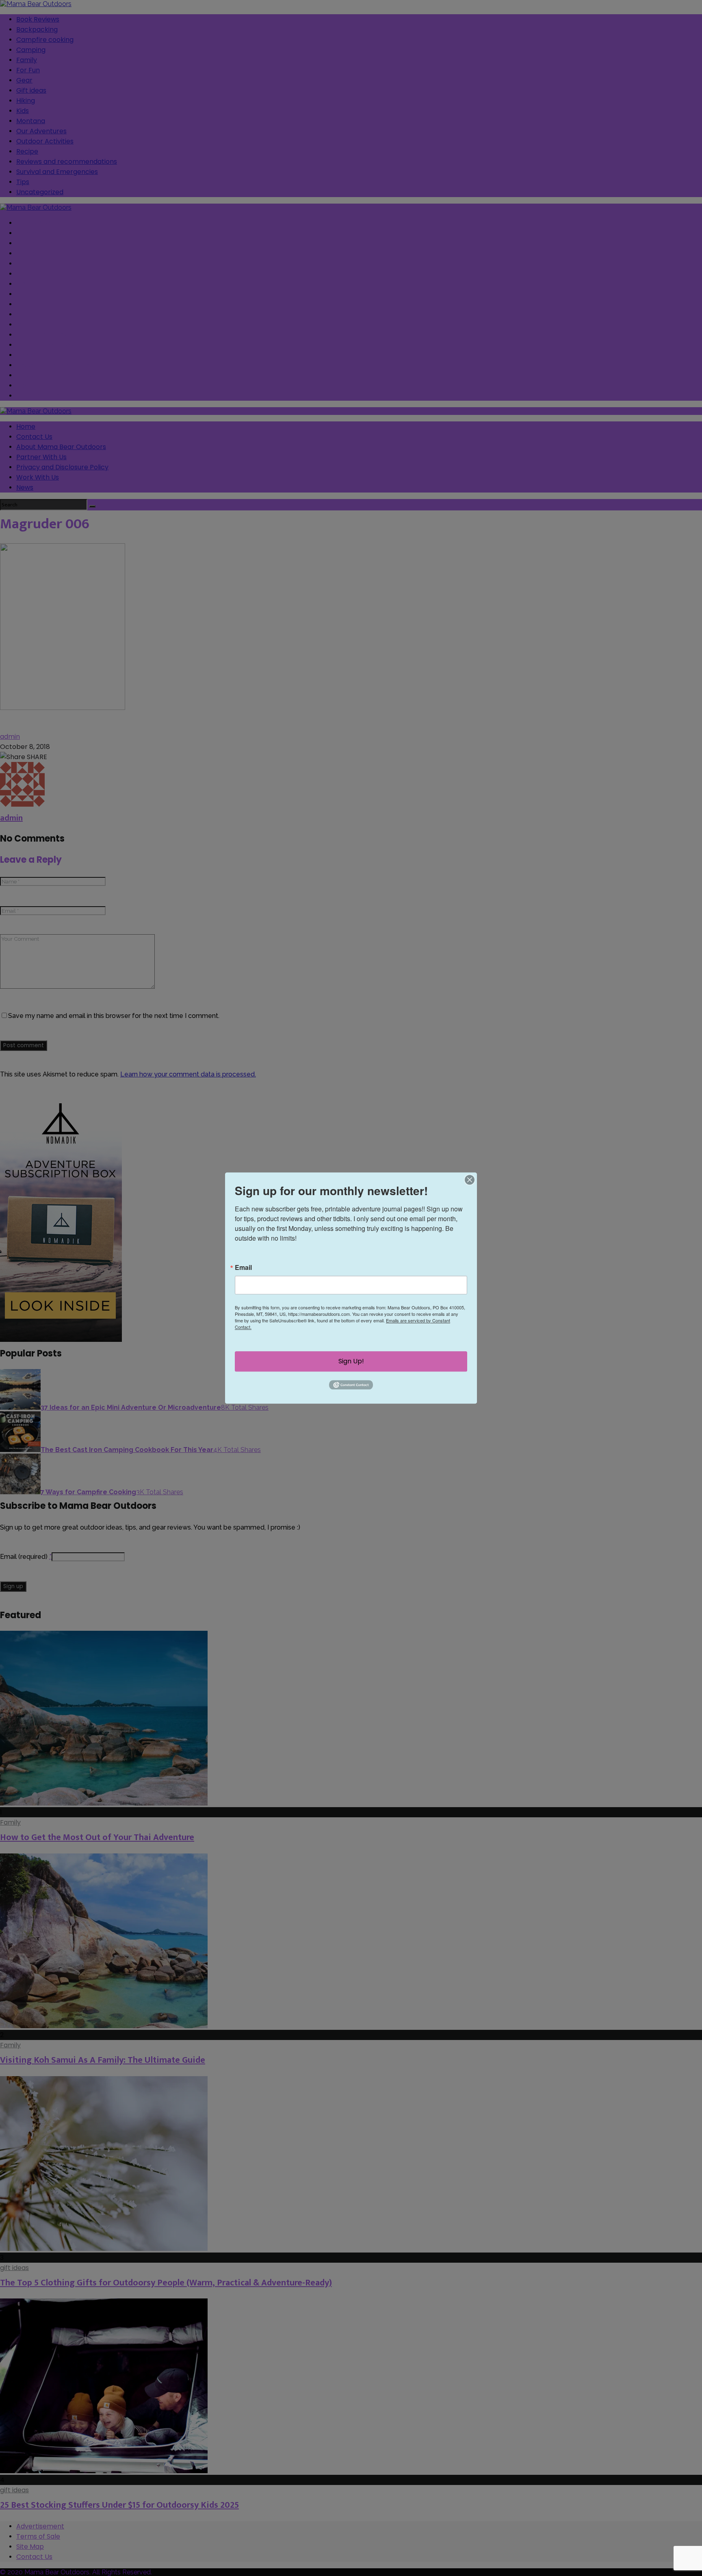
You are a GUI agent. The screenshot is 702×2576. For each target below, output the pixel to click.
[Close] (470, 1180)
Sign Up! (351, 1361)
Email (243, 1267)
